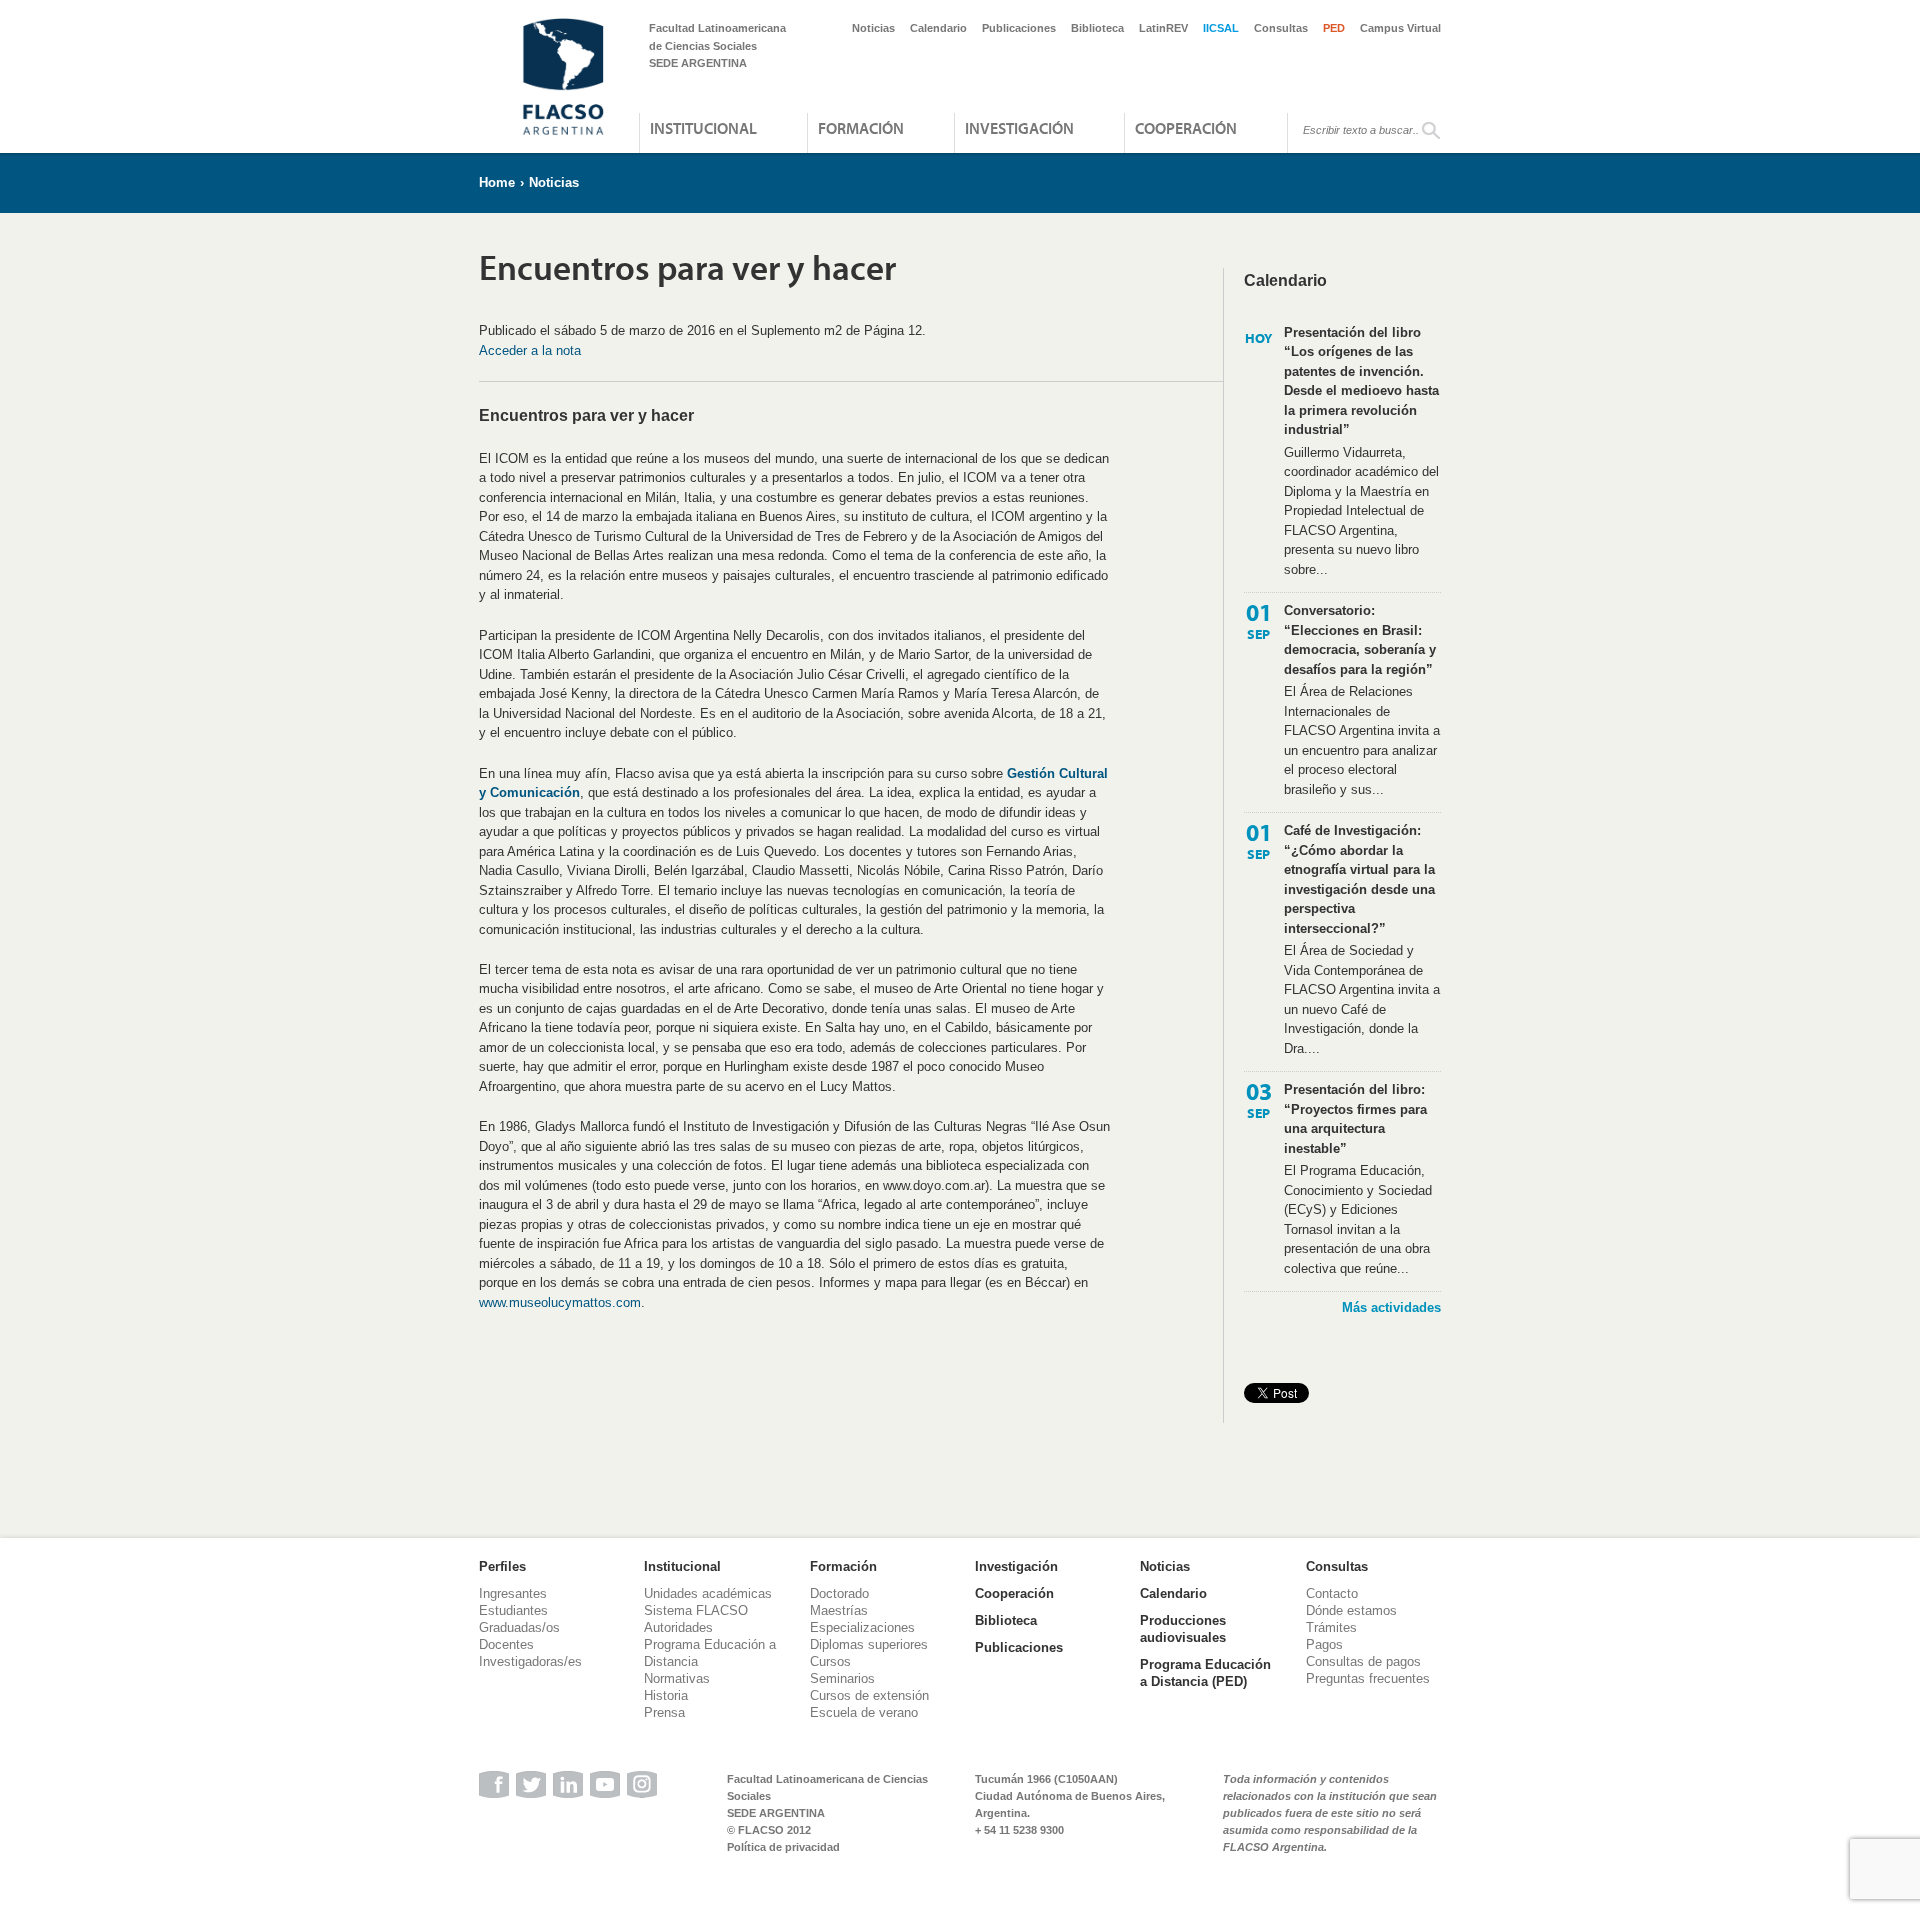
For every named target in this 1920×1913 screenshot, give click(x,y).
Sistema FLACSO (696, 1610)
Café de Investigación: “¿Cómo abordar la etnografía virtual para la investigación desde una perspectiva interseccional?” (1359, 879)
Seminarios (842, 1678)
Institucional (703, 128)
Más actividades (1391, 1307)
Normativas (677, 1678)
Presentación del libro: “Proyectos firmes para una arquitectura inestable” (1355, 1119)
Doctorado (839, 1593)
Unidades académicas (708, 1593)
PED (1334, 28)
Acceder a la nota (530, 350)
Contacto (1332, 1593)
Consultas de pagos (1363, 1661)
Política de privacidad (783, 1847)
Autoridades (678, 1627)
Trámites (1331, 1627)
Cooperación (1186, 128)
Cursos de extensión (869, 1695)
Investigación (1019, 128)
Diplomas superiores (869, 1644)
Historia (666, 1695)
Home (497, 182)
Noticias (873, 28)
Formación (861, 128)
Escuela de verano (864, 1712)
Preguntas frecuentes (1368, 1678)
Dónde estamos (1351, 1610)
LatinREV (1163, 28)
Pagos (1324, 1644)
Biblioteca (1097, 28)
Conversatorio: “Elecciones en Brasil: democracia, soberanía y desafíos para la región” (1360, 640)
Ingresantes (513, 1593)
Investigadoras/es (530, 1661)
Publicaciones (1019, 28)
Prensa (664, 1712)
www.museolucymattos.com (560, 1302)
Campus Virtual (1400, 28)
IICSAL (1221, 28)
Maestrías (839, 1610)
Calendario (938, 28)
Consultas (1281, 28)
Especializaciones (862, 1627)
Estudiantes (513, 1610)
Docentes (506, 1644)
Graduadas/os (519, 1627)
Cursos (830, 1661)
